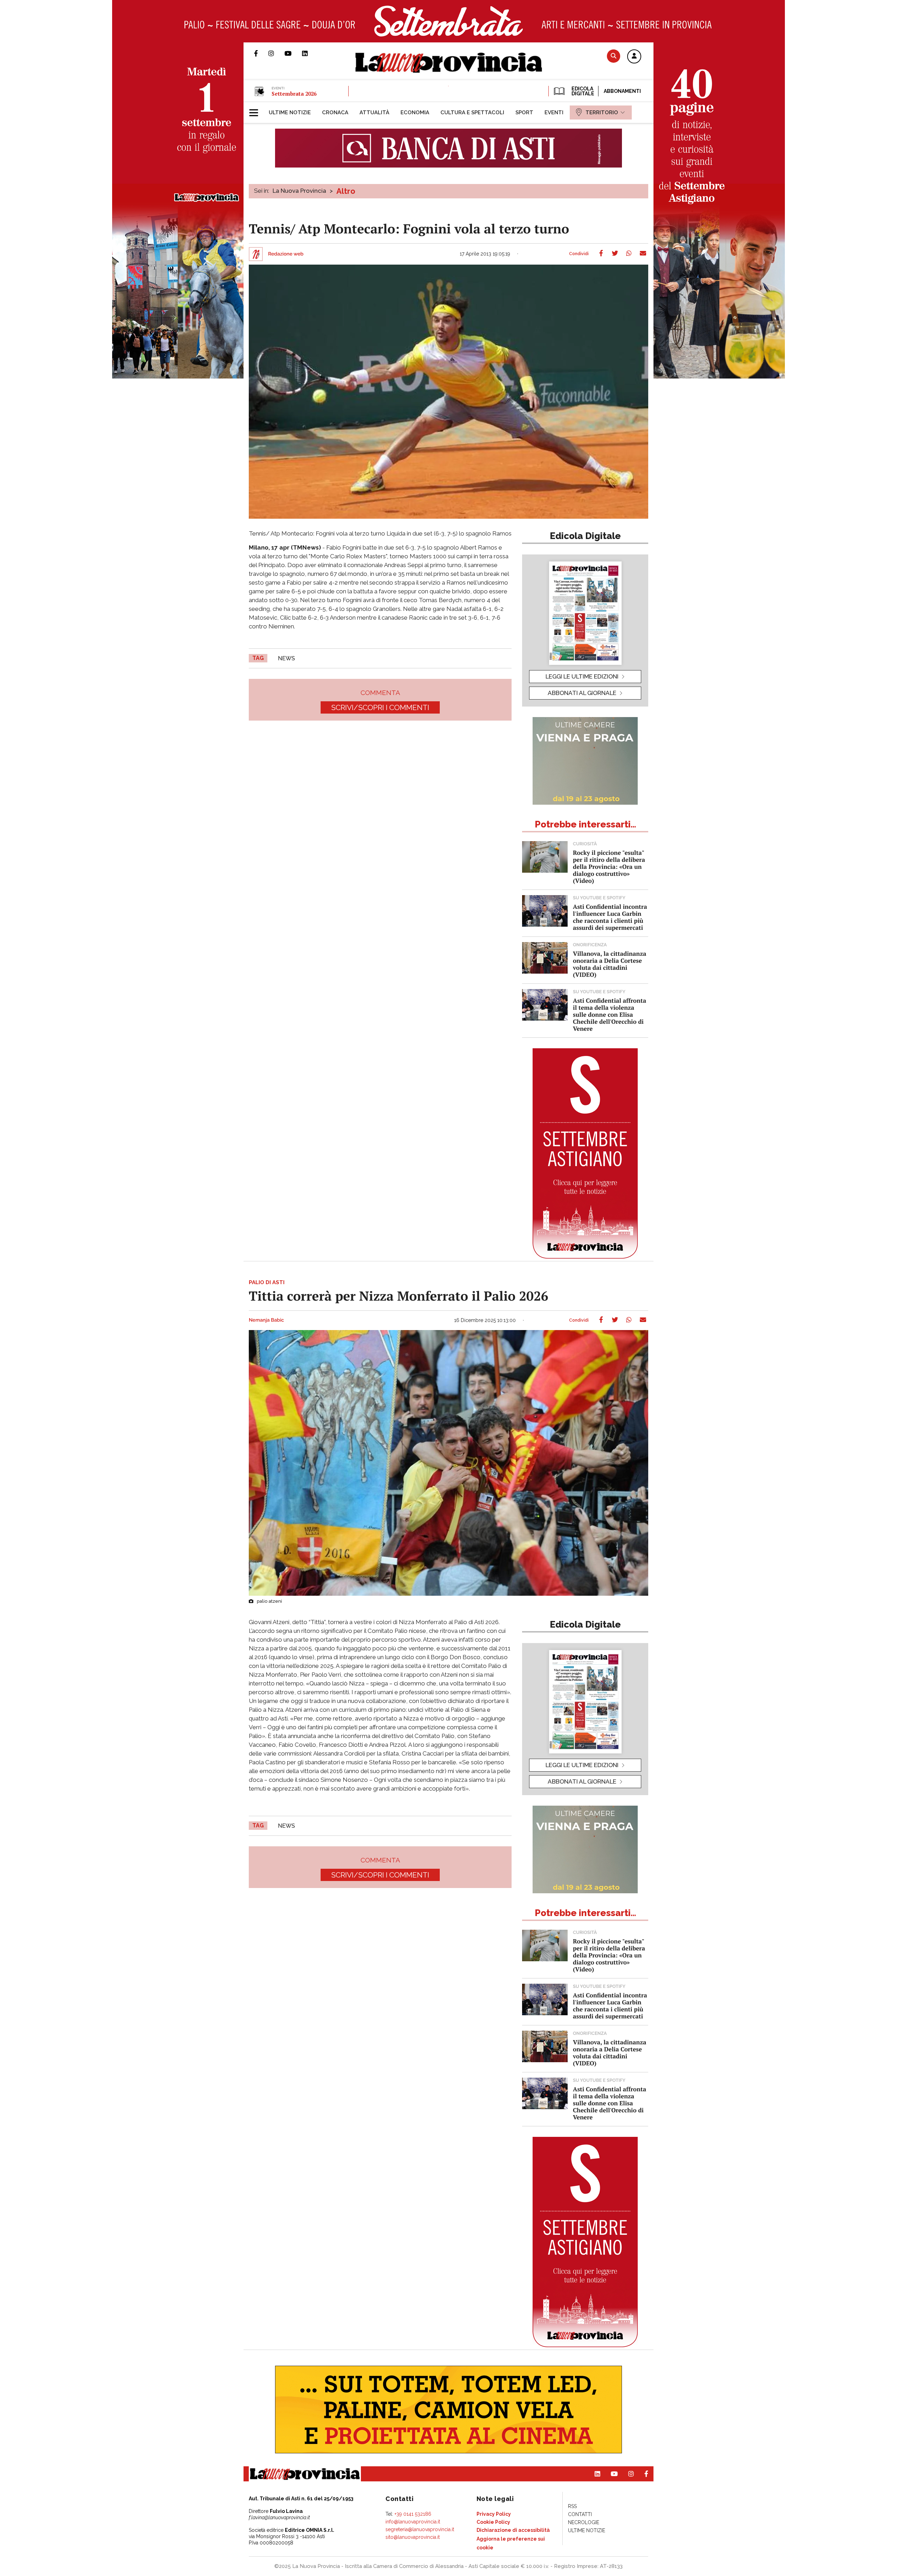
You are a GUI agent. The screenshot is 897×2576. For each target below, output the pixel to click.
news (286, 658)
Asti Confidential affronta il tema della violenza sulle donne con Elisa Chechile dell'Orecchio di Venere (610, 1014)
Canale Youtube (293, 53)
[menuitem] (290, 113)
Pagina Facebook (261, 53)
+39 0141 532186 (413, 2514)
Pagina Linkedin (310, 53)
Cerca (614, 56)
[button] (634, 57)
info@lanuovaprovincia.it (413, 2522)
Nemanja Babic (266, 1320)
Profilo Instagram (276, 53)
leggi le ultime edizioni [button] (582, 676)
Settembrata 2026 (294, 94)
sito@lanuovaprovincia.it (413, 2537)
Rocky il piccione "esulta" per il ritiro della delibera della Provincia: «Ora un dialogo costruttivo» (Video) (609, 867)
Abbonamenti (622, 91)
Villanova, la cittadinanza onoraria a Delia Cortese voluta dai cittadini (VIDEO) (610, 964)
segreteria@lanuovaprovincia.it (420, 2529)
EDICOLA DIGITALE (582, 91)
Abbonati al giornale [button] (582, 693)
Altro (346, 191)
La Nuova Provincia (299, 191)
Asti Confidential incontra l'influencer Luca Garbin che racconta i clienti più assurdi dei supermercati (610, 917)
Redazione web (286, 254)
